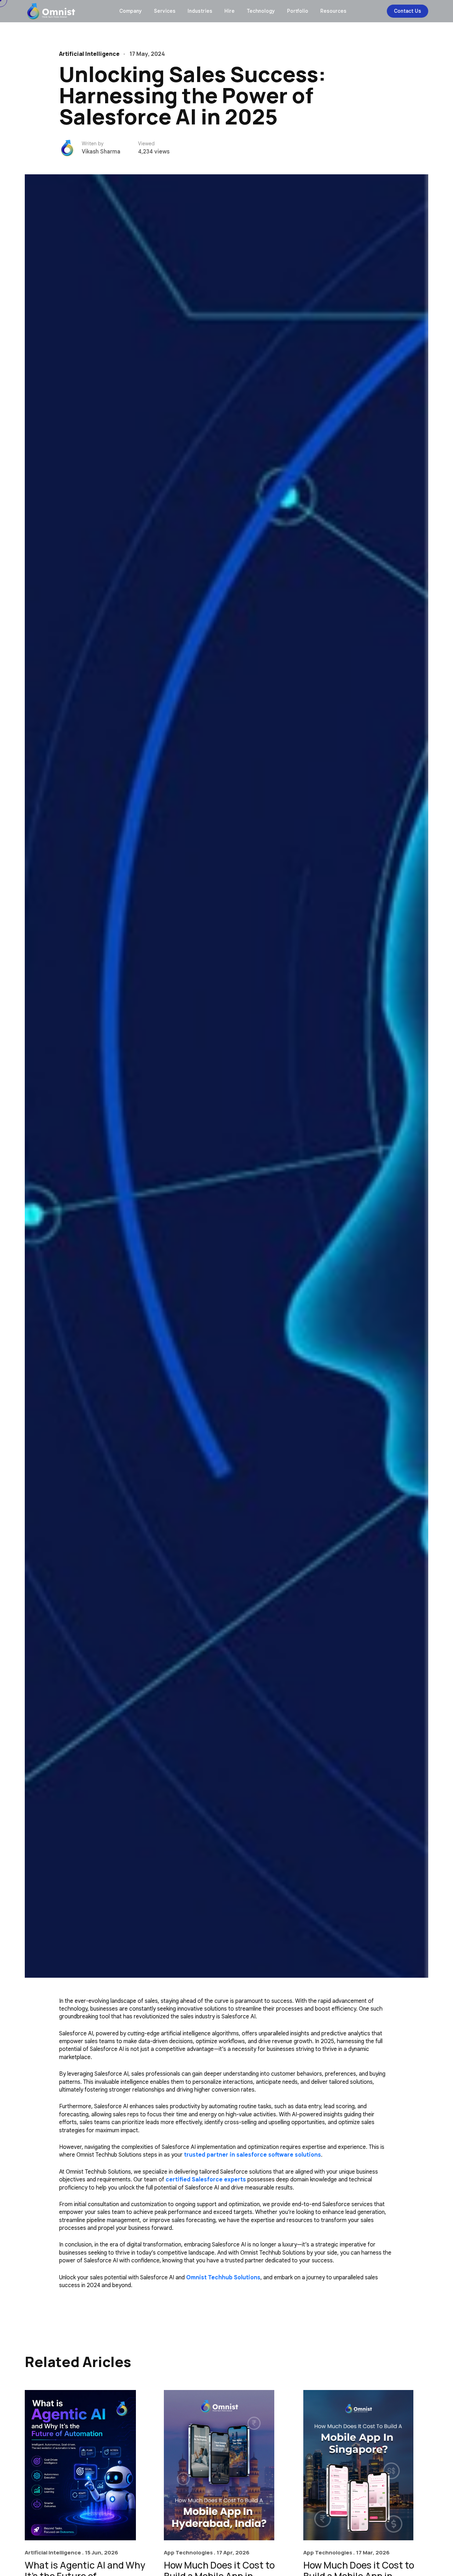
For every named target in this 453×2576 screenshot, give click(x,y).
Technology (261, 11)
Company (131, 11)
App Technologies (188, 2552)
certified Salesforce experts (206, 2180)
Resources (333, 11)
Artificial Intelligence (53, 2552)
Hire (230, 11)
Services (165, 11)
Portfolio (298, 11)
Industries (200, 11)
